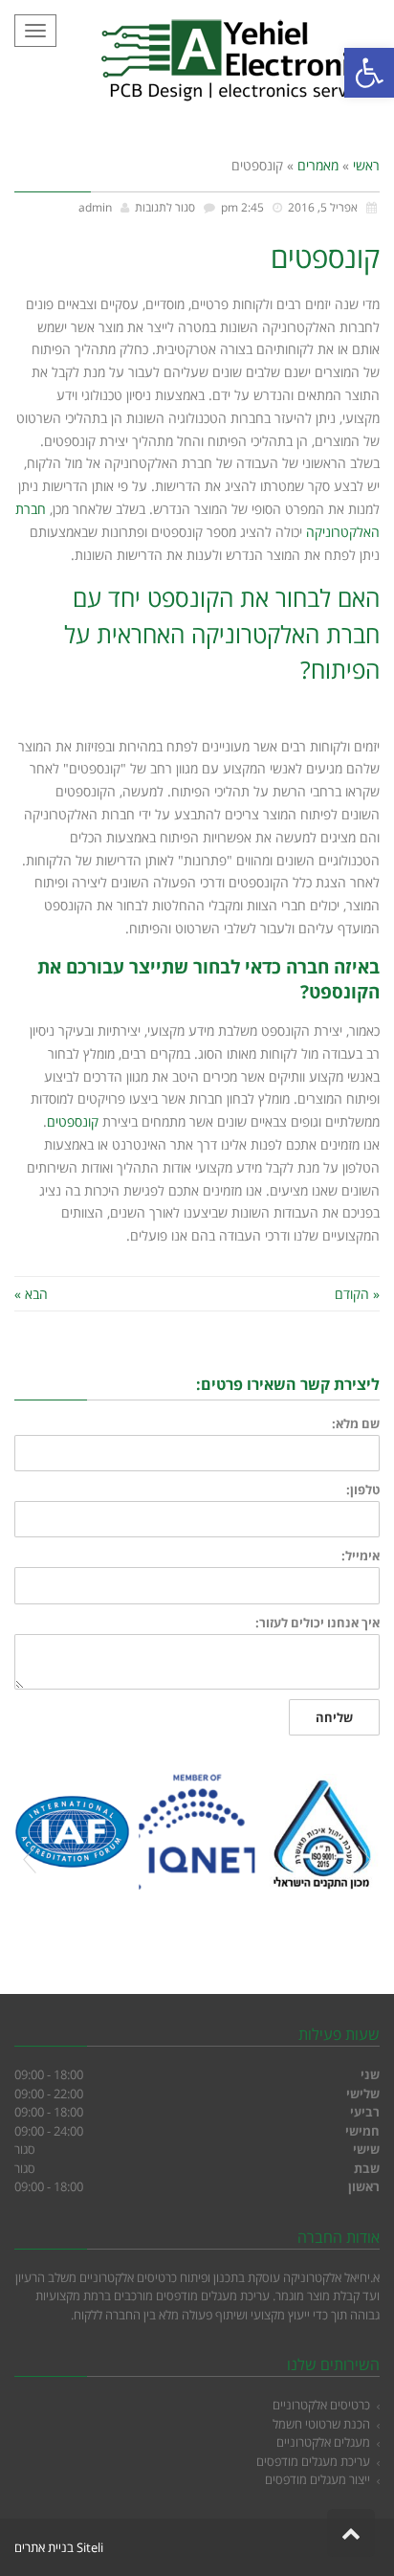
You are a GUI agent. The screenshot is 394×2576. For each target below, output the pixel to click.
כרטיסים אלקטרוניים (321, 2405)
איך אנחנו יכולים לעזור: (317, 1623)
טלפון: (363, 1490)
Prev (30, 1860)
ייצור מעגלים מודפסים (317, 2479)
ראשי (366, 165)
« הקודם (357, 1294)
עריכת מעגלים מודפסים (313, 2461)
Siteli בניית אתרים (59, 2547)
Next (364, 1860)
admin (95, 207)
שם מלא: (356, 1424)
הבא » (31, 1294)
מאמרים (318, 165)
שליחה (334, 1717)
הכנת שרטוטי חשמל (321, 2424)
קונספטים (73, 1121)
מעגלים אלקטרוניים (323, 2442)
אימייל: (361, 1556)
